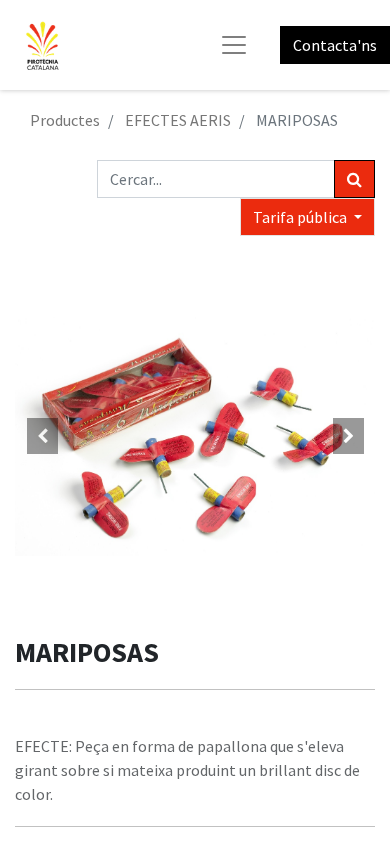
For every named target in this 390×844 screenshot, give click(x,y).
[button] (42, 436)
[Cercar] (354, 179)
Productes (65, 120)
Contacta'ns (335, 45)
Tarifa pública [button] (301, 217)
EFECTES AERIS (178, 120)
